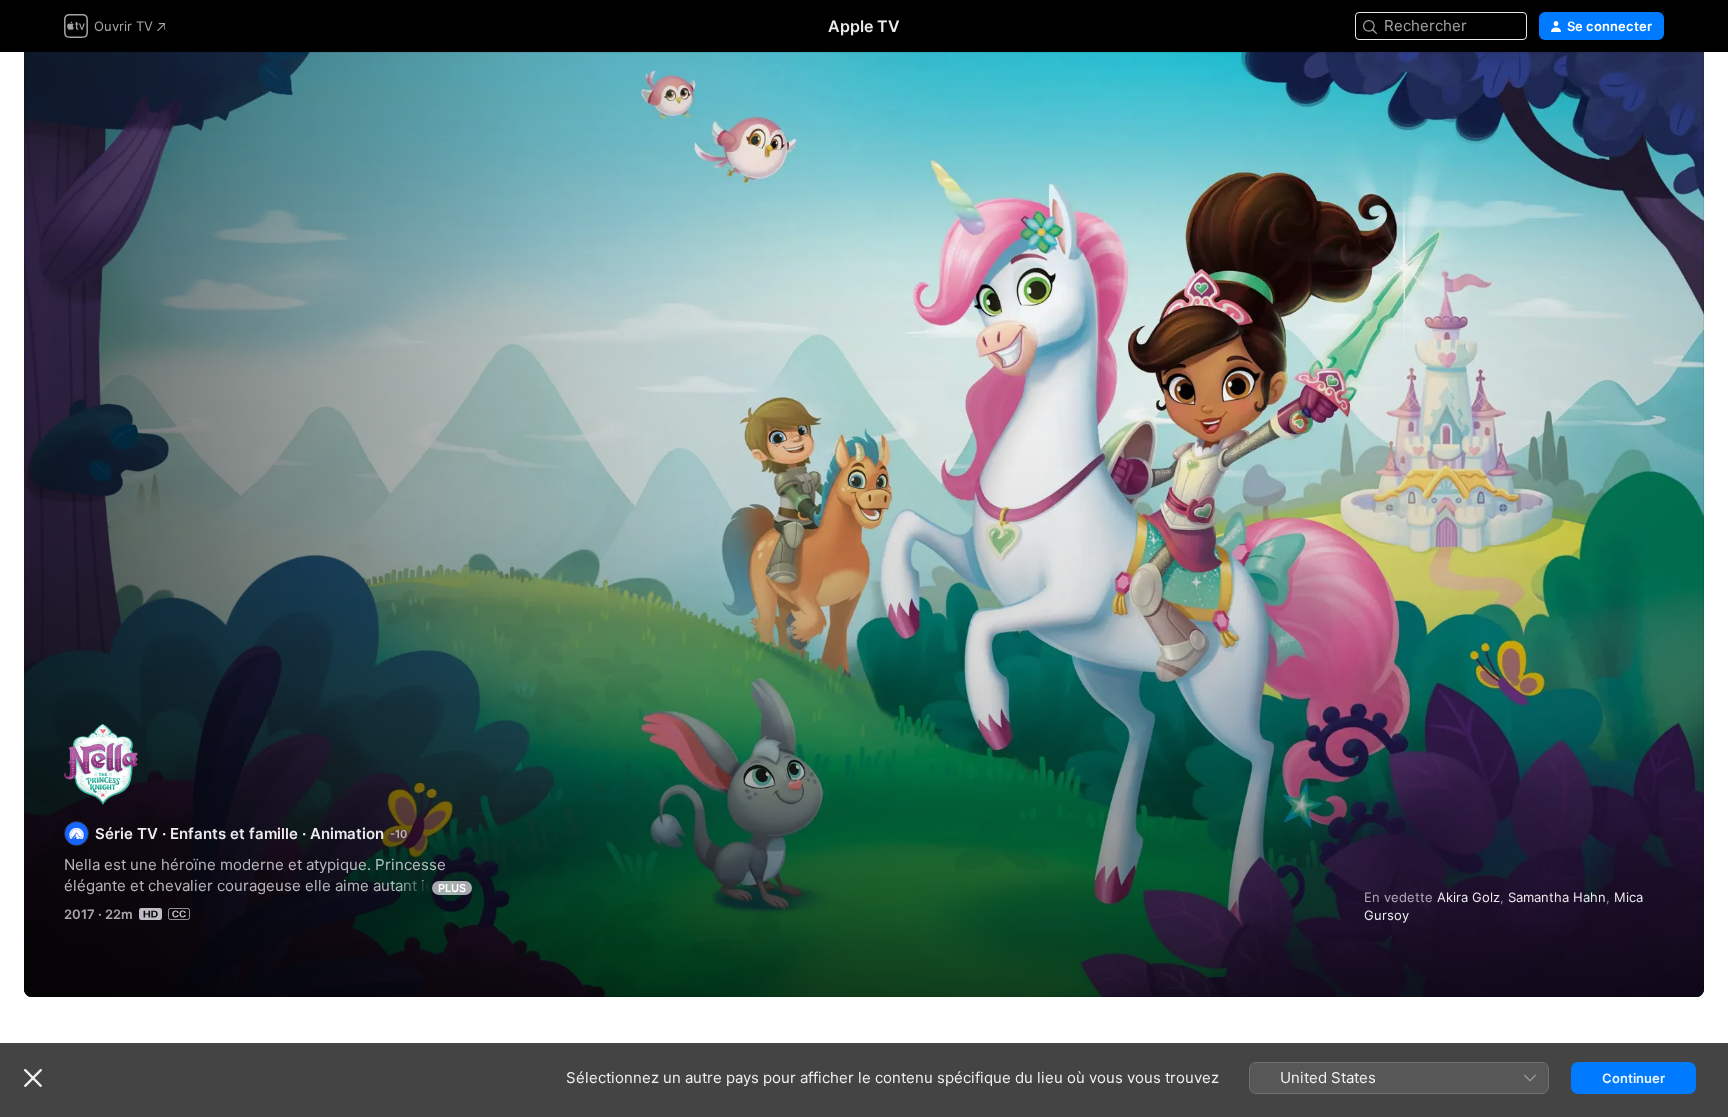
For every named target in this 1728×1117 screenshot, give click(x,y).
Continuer (1633, 1078)
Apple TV (864, 26)
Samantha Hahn (1557, 897)
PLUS (452, 888)
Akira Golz (1468, 897)
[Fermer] (33, 1078)
